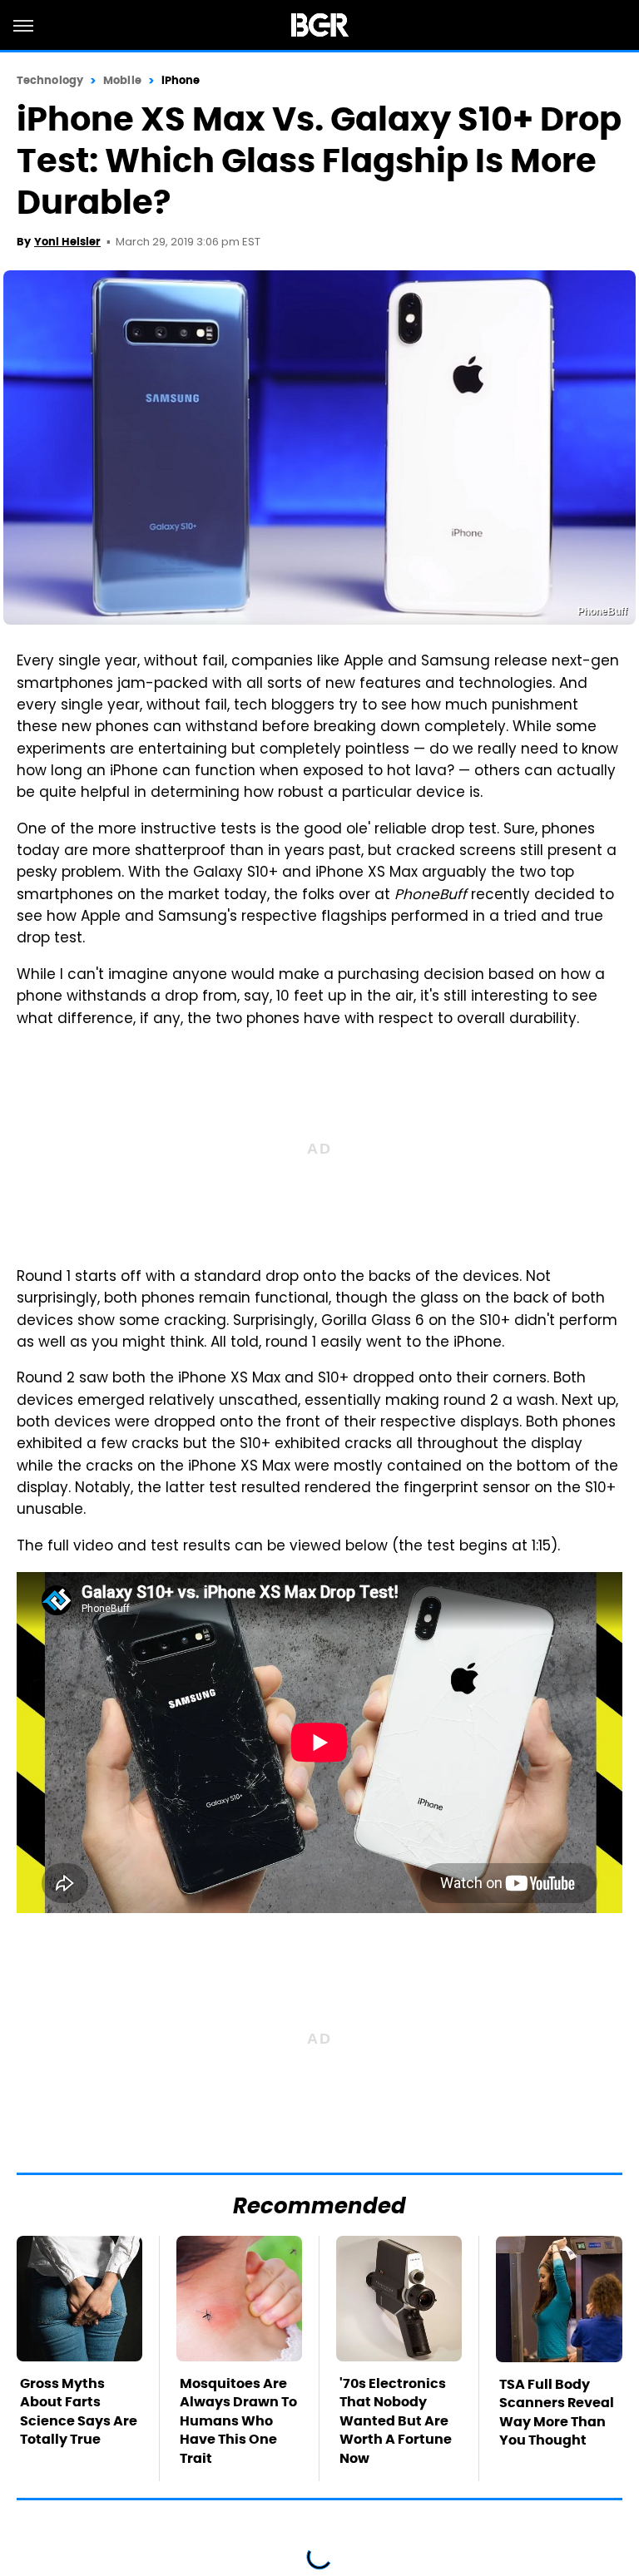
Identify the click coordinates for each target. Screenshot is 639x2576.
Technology (50, 80)
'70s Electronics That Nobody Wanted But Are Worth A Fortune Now (396, 2421)
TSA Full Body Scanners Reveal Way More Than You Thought (557, 2412)
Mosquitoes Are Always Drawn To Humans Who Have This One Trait (238, 2421)
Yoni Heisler (67, 242)
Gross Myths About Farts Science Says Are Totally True (79, 2411)
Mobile (122, 80)
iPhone (181, 80)
